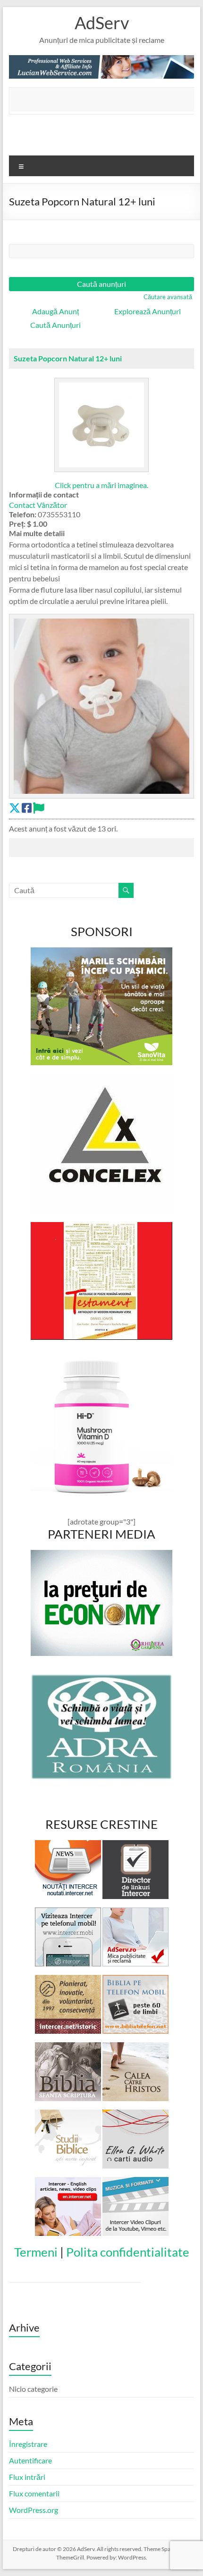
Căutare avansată (168, 297)
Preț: (17, 524)
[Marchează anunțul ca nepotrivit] (39, 808)
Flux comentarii (34, 2493)
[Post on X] (15, 808)
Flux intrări (27, 2477)
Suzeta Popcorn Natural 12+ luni (68, 358)
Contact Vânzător (38, 505)
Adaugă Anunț (55, 311)
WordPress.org (34, 2510)
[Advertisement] (107, 100)
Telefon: (23, 514)
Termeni (36, 2252)
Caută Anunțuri (55, 325)
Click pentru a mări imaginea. (101, 485)
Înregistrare (28, 2444)
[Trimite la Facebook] (27, 808)
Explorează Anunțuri (148, 311)
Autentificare (30, 2460)
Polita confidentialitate (128, 2252)
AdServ (102, 23)
